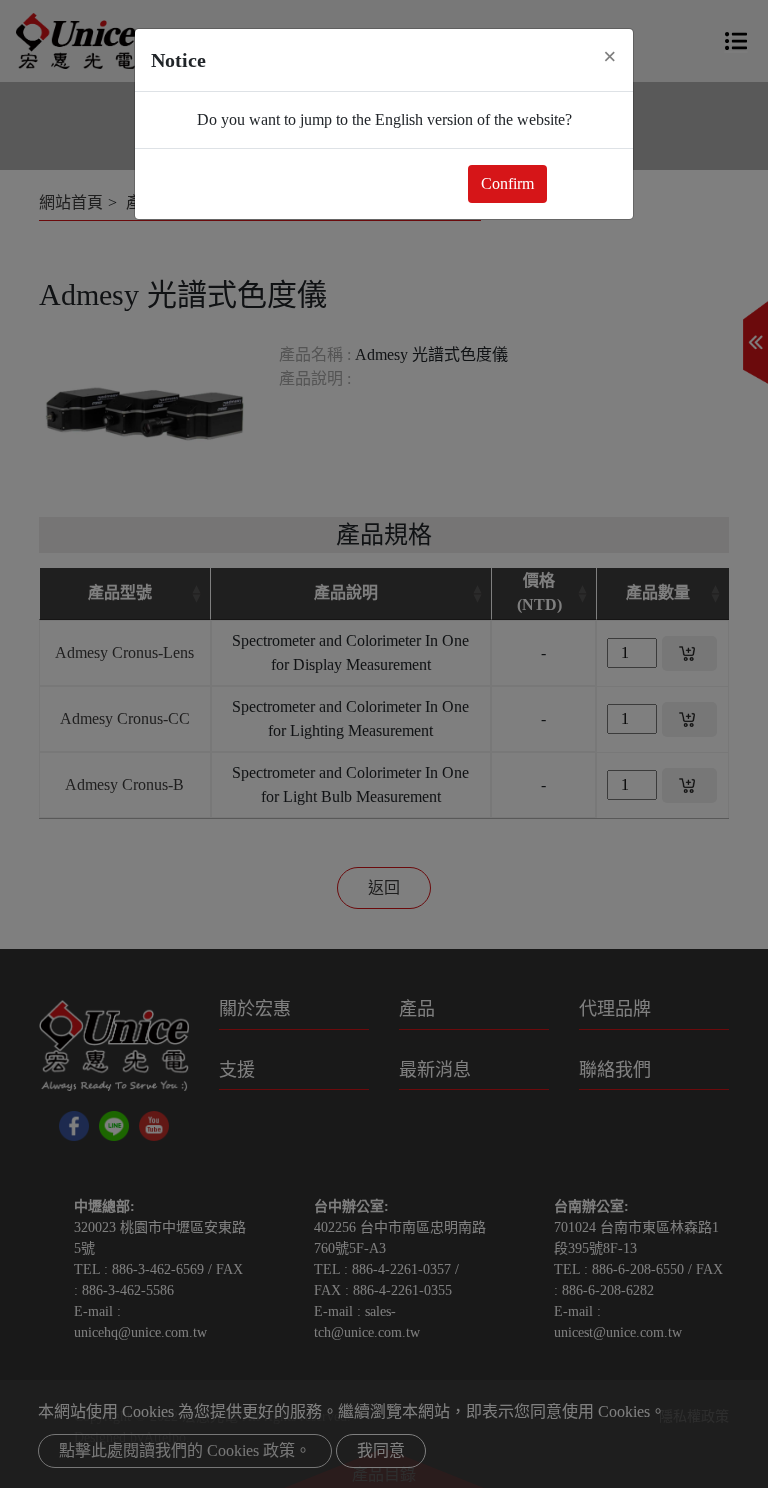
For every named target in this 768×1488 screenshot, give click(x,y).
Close (586, 183)
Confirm (507, 183)
